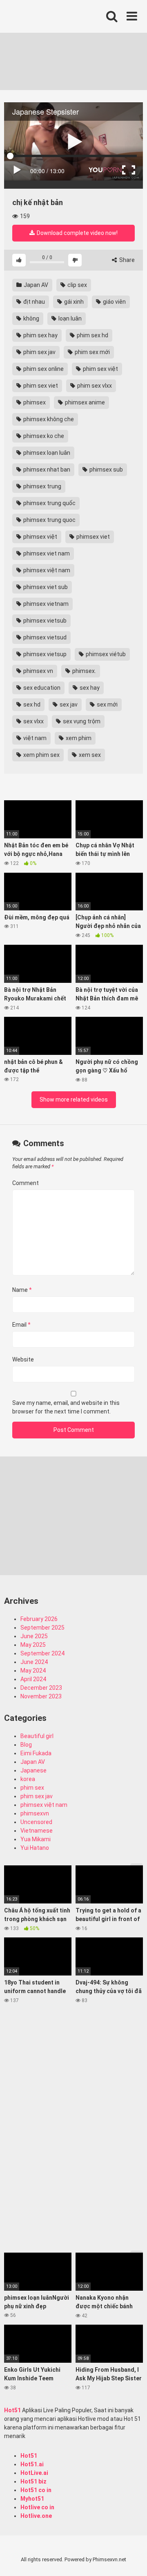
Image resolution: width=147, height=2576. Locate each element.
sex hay (89, 688)
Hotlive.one (36, 2516)
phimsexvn (35, 1813)
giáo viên (114, 302)
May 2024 (33, 1671)
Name (22, 1290)
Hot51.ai (32, 2464)
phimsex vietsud (44, 637)
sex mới (107, 704)
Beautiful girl (37, 1736)
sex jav (68, 704)
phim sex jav (39, 352)
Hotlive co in (37, 2507)
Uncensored (36, 1822)
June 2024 (34, 1662)
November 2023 (41, 1696)
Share (126, 260)
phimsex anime (84, 402)
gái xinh (73, 302)
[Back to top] (132, 2559)
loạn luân (69, 318)
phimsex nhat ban (46, 470)
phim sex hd (92, 335)
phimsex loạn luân (46, 453)
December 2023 (41, 1688)
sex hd (31, 704)
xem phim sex (41, 755)
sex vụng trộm (81, 721)
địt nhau (33, 302)
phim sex (32, 1788)
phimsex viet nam (46, 553)
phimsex (34, 402)
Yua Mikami (36, 1839)
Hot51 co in (36, 2490)
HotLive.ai (34, 2473)
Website (23, 1359)
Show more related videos (74, 1099)
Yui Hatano (35, 1848)
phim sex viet (40, 386)
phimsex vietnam (45, 604)
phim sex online (43, 369)
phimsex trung (42, 486)
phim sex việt (100, 369)
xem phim (78, 738)
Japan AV (35, 285)
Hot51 (12, 2410)
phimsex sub (106, 470)
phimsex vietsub (44, 621)
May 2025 (33, 1645)
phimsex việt (40, 537)
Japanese (33, 1770)
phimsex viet (92, 537)
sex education (41, 688)
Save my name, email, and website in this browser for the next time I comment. (66, 1407)
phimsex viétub (105, 654)
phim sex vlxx (94, 386)
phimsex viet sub (45, 587)
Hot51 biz (33, 2481)
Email (21, 1325)
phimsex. (84, 671)
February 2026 (39, 1619)
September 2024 (42, 1653)
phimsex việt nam (46, 570)
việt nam (34, 738)
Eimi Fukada (36, 1753)
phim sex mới (92, 352)
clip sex (77, 285)
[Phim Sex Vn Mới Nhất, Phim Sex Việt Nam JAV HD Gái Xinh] (65, 14)
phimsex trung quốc (49, 503)
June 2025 (34, 1636)
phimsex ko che (43, 436)
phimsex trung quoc (49, 520)
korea (28, 1779)
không (31, 318)
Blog (26, 1745)
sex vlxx (33, 721)
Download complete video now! (77, 233)
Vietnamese (37, 1831)
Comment (26, 1183)
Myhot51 (32, 2499)
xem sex (89, 755)
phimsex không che (48, 419)
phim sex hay (40, 335)
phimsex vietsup (44, 654)
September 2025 (42, 1628)
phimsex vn (38, 671)
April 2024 (33, 1679)
